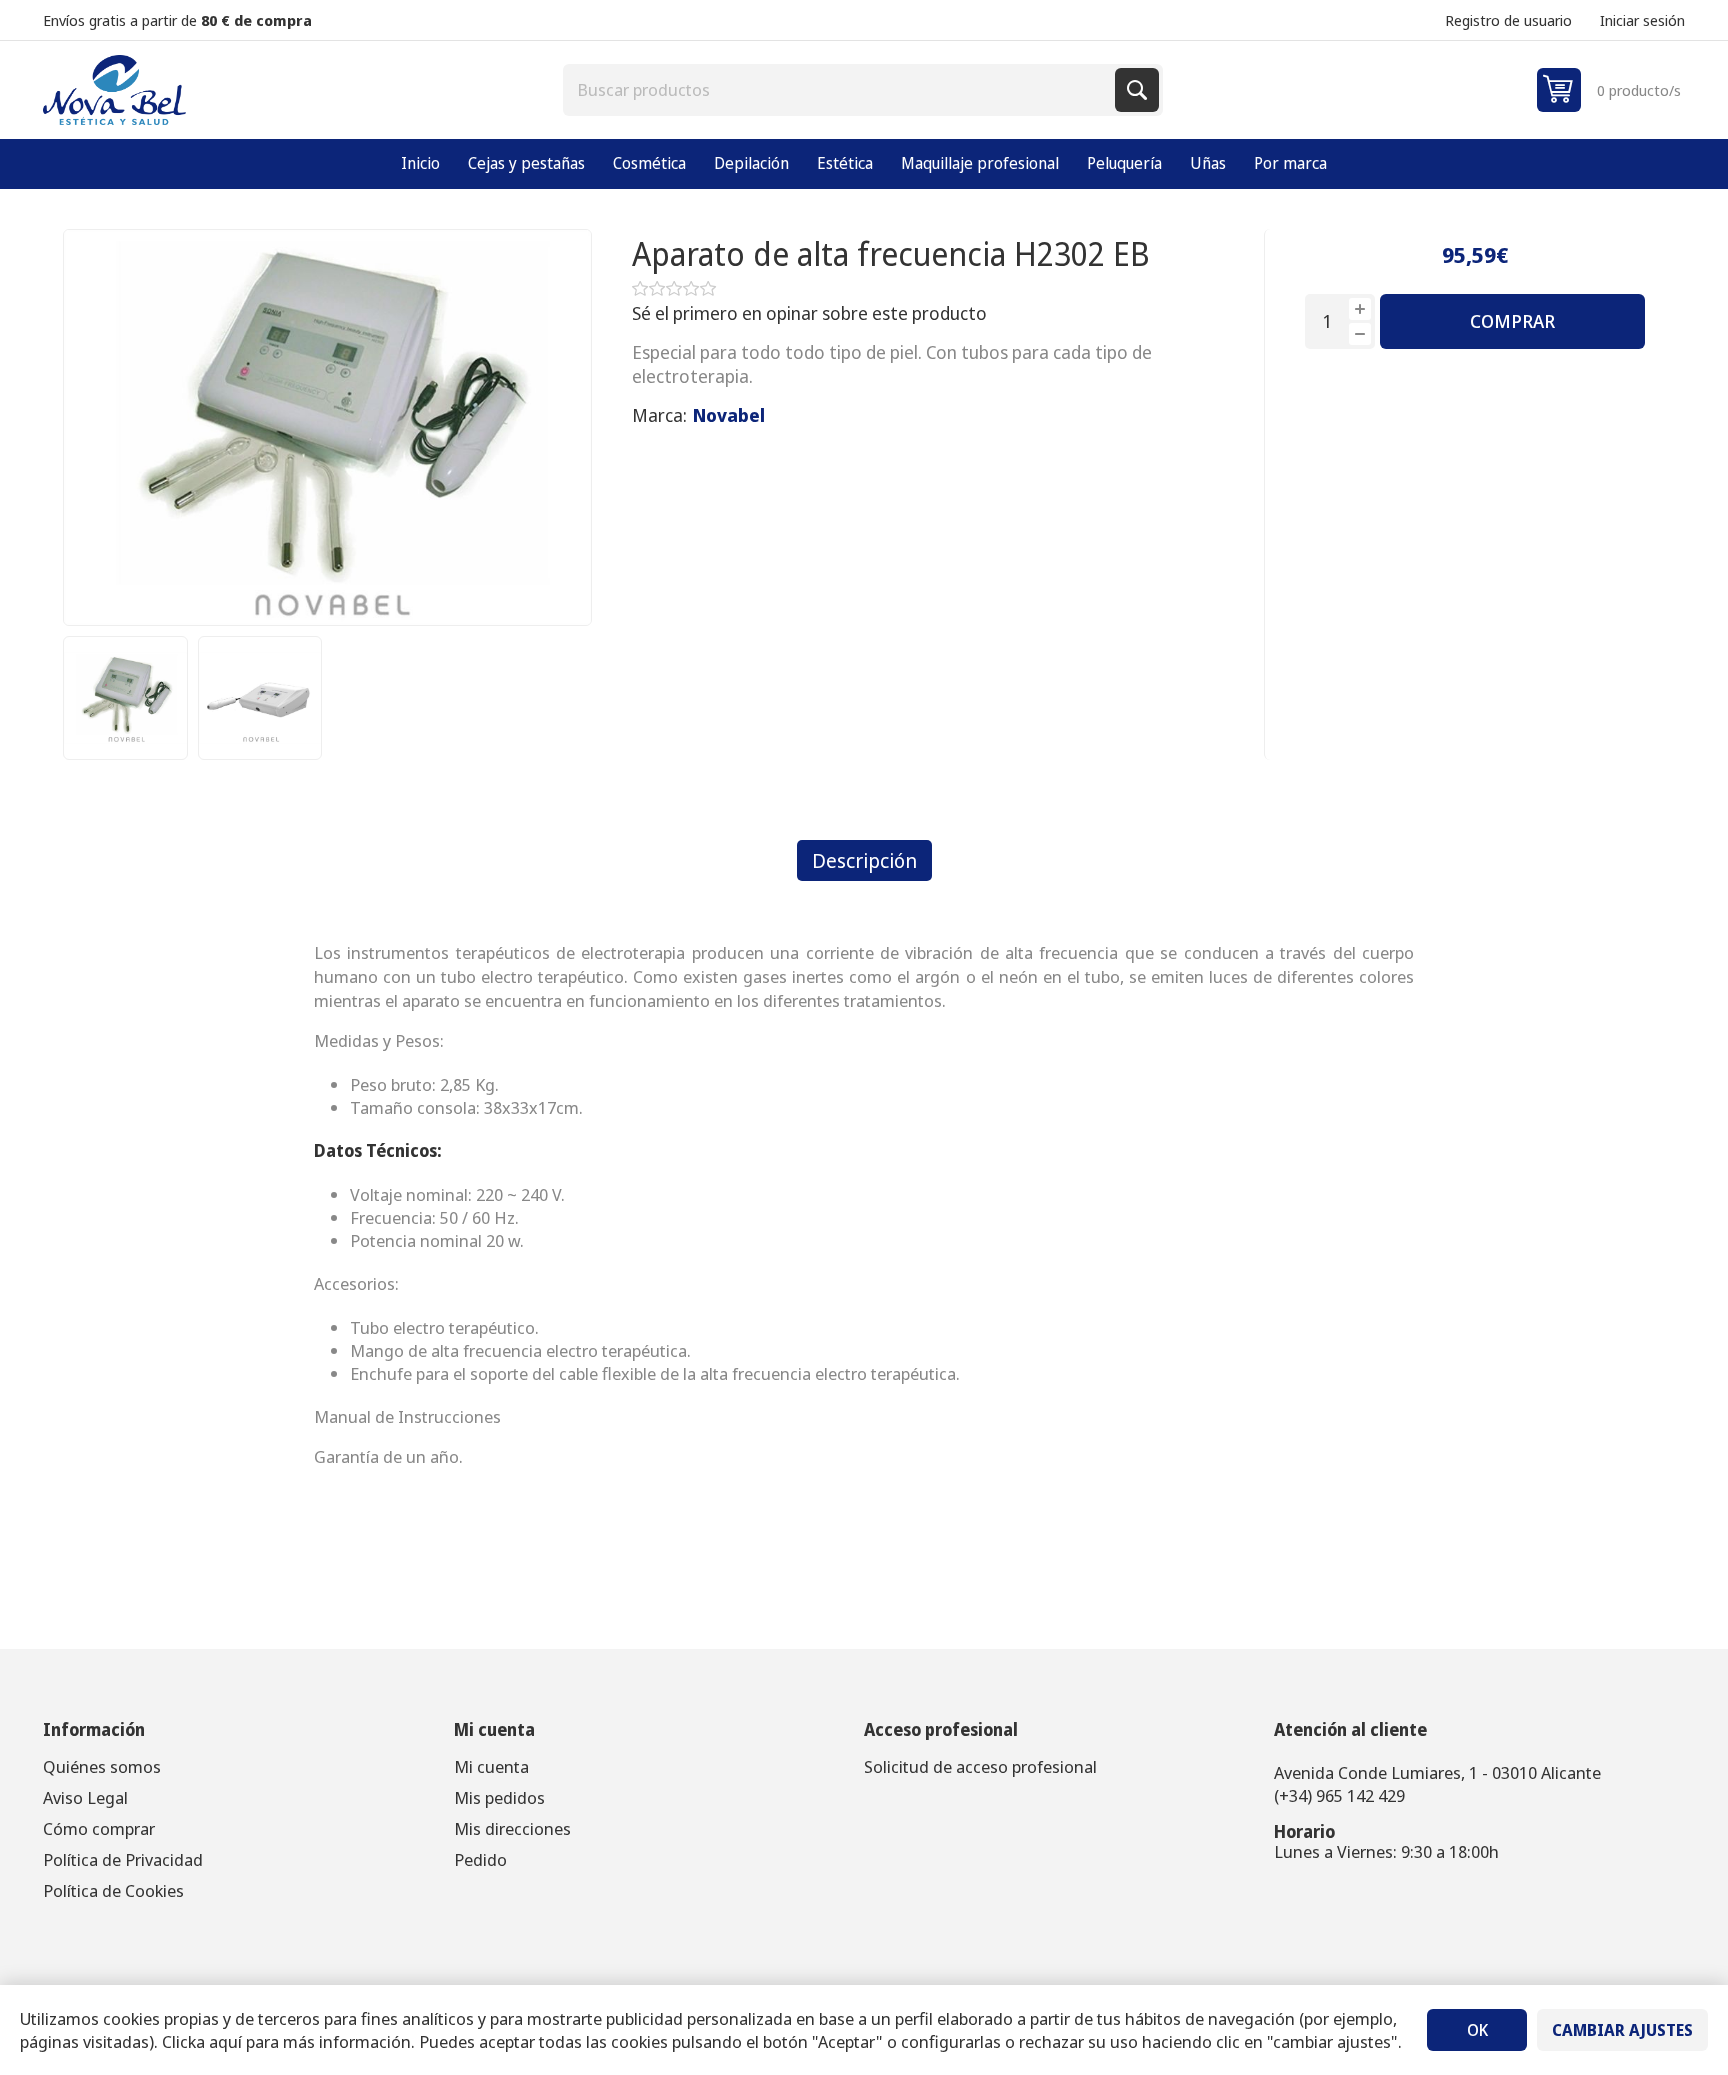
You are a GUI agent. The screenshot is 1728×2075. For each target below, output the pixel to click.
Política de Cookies (113, 1890)
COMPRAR (1512, 321)
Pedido (480, 1859)
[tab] (864, 860)
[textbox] (841, 90)
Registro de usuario (1508, 20)
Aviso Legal (85, 1797)
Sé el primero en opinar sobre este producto (809, 313)
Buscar (1137, 90)
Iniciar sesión (1642, 20)
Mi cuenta (491, 1766)
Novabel (729, 415)
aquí (225, 2041)
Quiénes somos (102, 1766)
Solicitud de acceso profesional (980, 1766)
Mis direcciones (512, 1828)
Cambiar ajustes (1622, 2030)
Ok (1477, 2030)
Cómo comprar (99, 1828)
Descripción (864, 860)
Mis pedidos (499, 1797)
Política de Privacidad (123, 1859)
